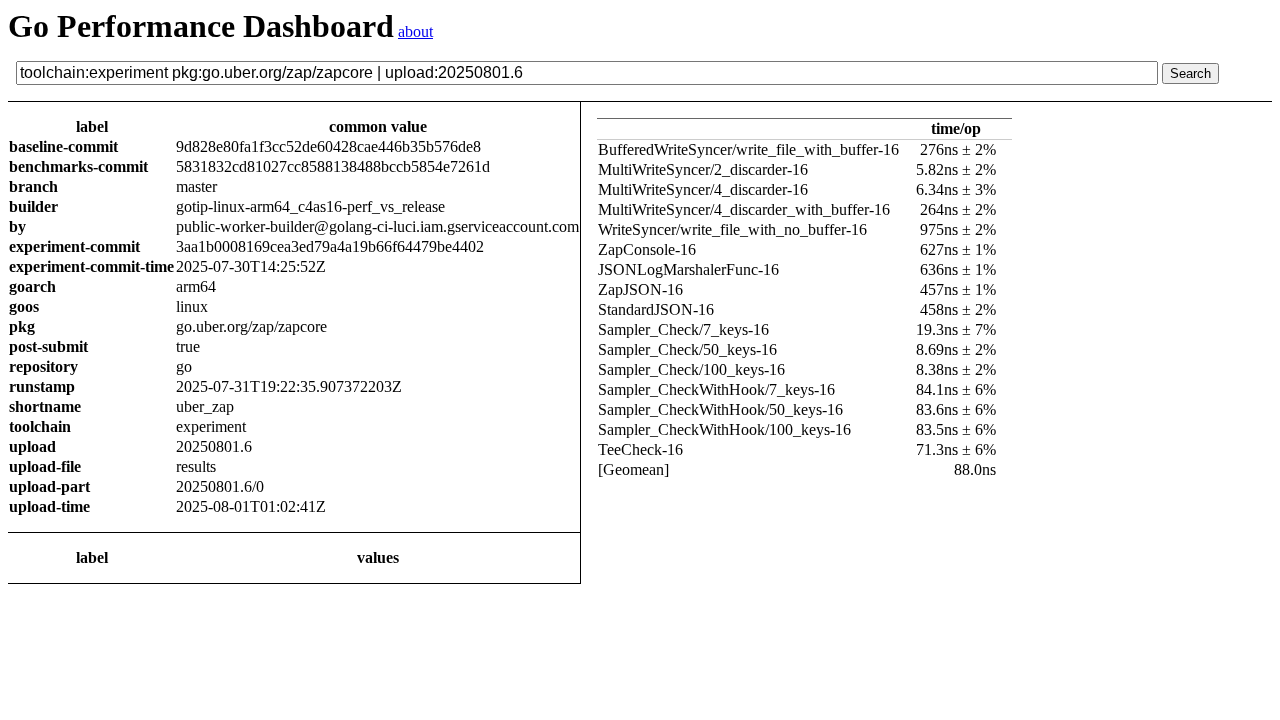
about (415, 31)
